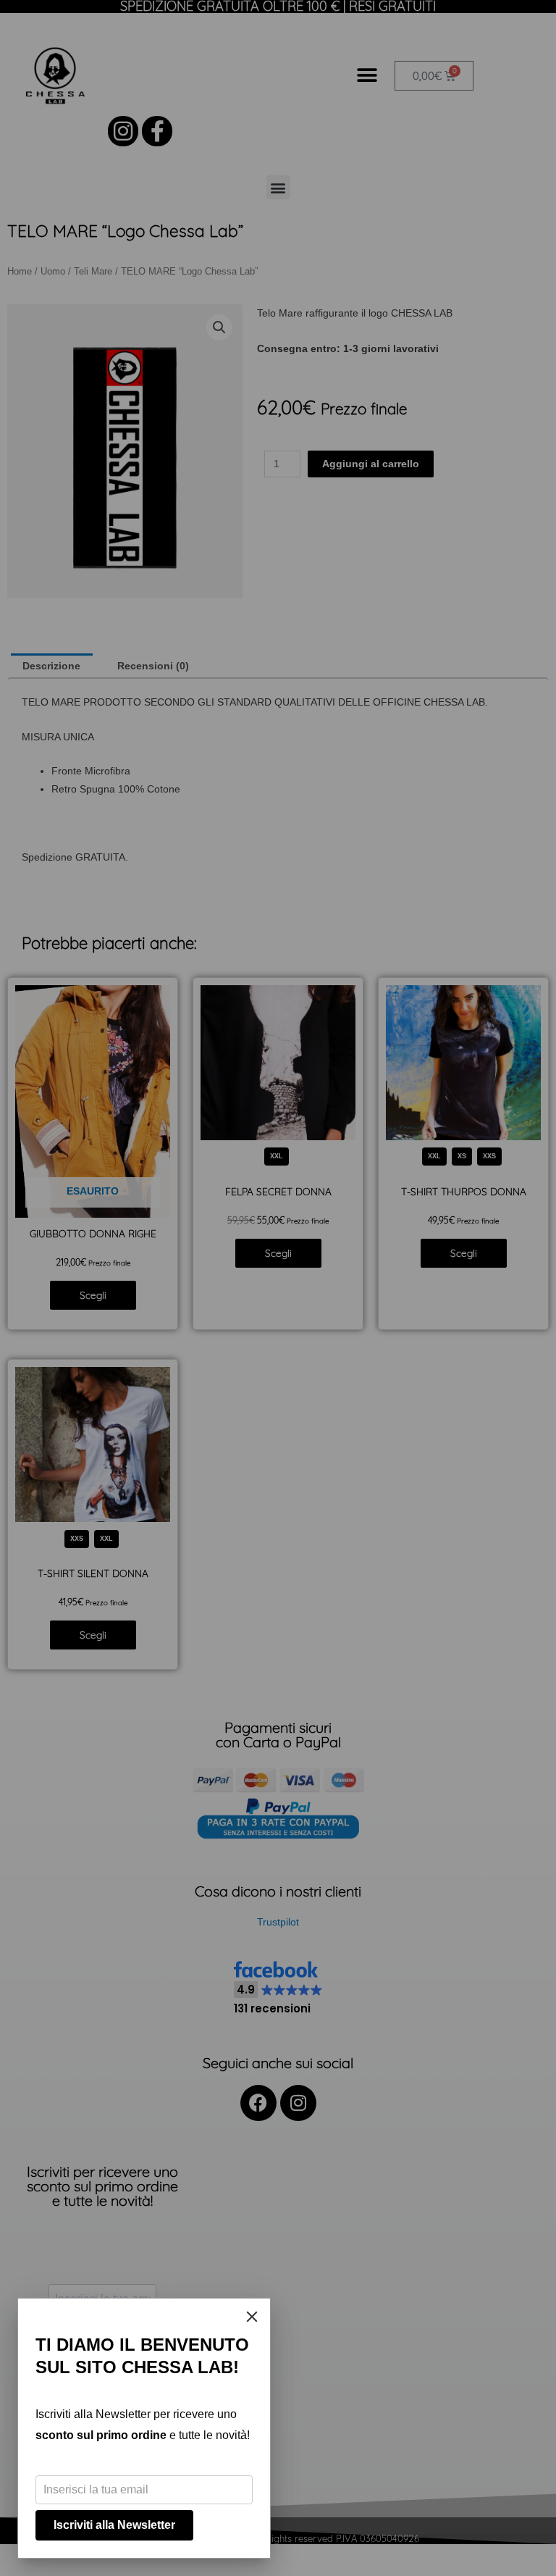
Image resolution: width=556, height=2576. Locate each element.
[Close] (252, 2317)
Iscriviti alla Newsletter (114, 2525)
